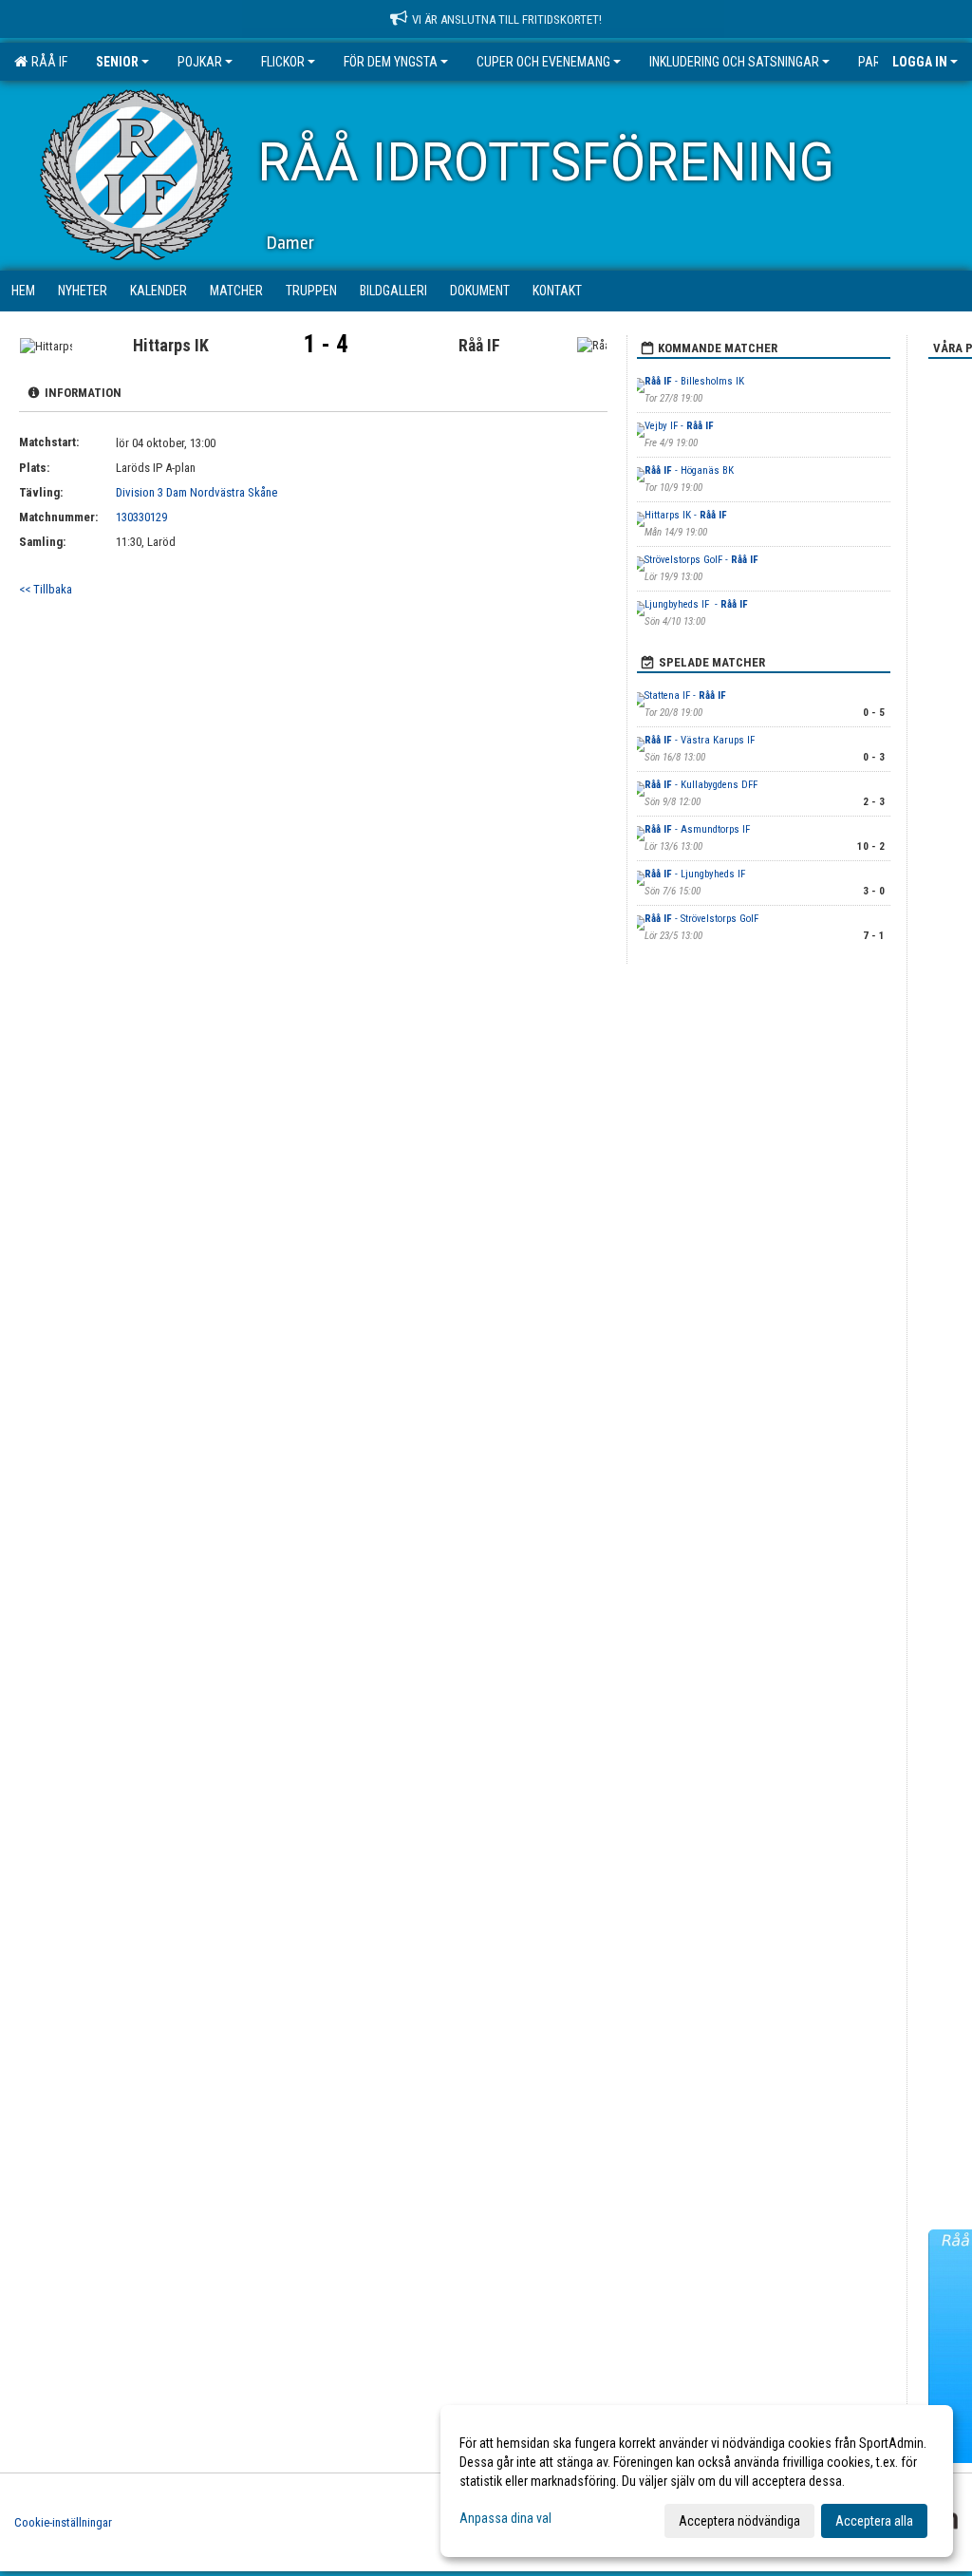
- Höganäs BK (689, 470)
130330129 (141, 517)
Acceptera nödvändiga (739, 2521)
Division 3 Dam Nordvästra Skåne (196, 492)
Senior (117, 62)
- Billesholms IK (696, 381)
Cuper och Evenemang (543, 62)
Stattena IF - (685, 696)
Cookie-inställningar (63, 2522)
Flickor (283, 62)
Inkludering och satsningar (734, 62)
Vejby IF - (679, 426)
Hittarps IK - (686, 515)
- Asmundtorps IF (697, 829)
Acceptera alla (874, 2521)
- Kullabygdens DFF (702, 785)
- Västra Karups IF (700, 740)
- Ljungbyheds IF (696, 874)
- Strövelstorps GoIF (701, 919)
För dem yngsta (391, 62)
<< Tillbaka (46, 589)
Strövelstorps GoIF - (701, 560)
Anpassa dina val (505, 2518)
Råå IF (47, 62)
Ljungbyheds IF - (696, 604)
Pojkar (200, 62)
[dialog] (697, 2481)
